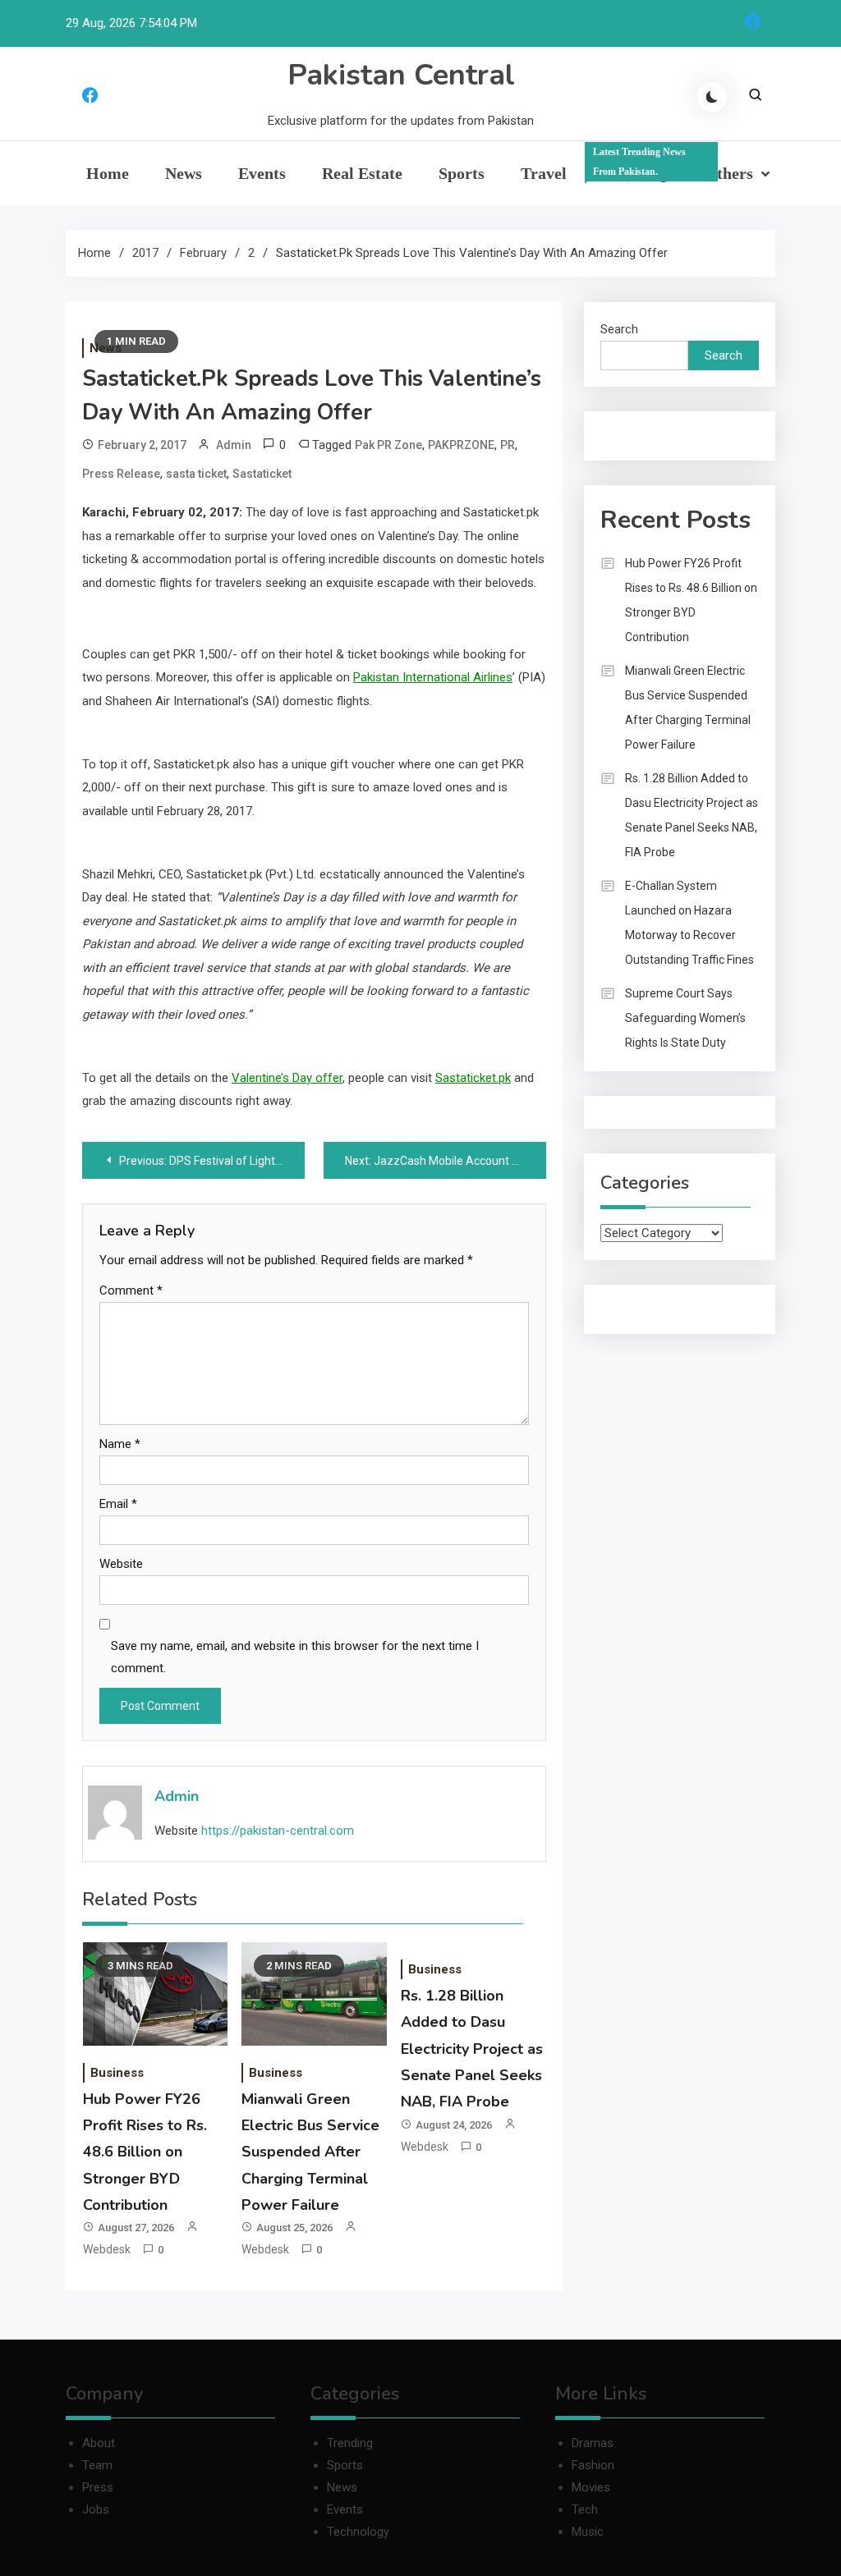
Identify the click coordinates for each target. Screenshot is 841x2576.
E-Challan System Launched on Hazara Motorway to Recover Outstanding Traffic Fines (689, 923)
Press (98, 2487)
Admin (234, 445)
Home (108, 173)
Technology (358, 2532)
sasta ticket (196, 474)
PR (508, 445)
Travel (544, 173)
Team (97, 2465)
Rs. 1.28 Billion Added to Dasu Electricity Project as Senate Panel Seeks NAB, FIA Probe (472, 2049)
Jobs (96, 2510)
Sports (462, 173)
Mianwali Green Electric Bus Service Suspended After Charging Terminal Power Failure (310, 2152)
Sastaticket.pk (473, 1078)
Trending (639, 164)
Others (728, 173)
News (184, 173)
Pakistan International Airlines (433, 677)
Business (117, 2073)
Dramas (593, 2443)
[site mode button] (712, 97)
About (99, 2443)
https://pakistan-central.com (278, 1831)
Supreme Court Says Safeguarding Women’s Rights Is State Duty (685, 1018)
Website (121, 1564)
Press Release (121, 474)
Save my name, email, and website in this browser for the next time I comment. (295, 1657)
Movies (591, 2487)
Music (588, 2532)
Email (118, 1504)
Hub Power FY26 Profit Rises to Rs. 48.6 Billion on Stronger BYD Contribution (145, 2152)
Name (120, 1444)
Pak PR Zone (388, 445)
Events (262, 173)
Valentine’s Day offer (287, 1078)
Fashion (593, 2465)
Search (619, 329)
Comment (131, 1290)
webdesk (107, 2249)
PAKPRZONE (461, 445)
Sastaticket (262, 474)
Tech (585, 2510)
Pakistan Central (401, 75)
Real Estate (362, 173)
